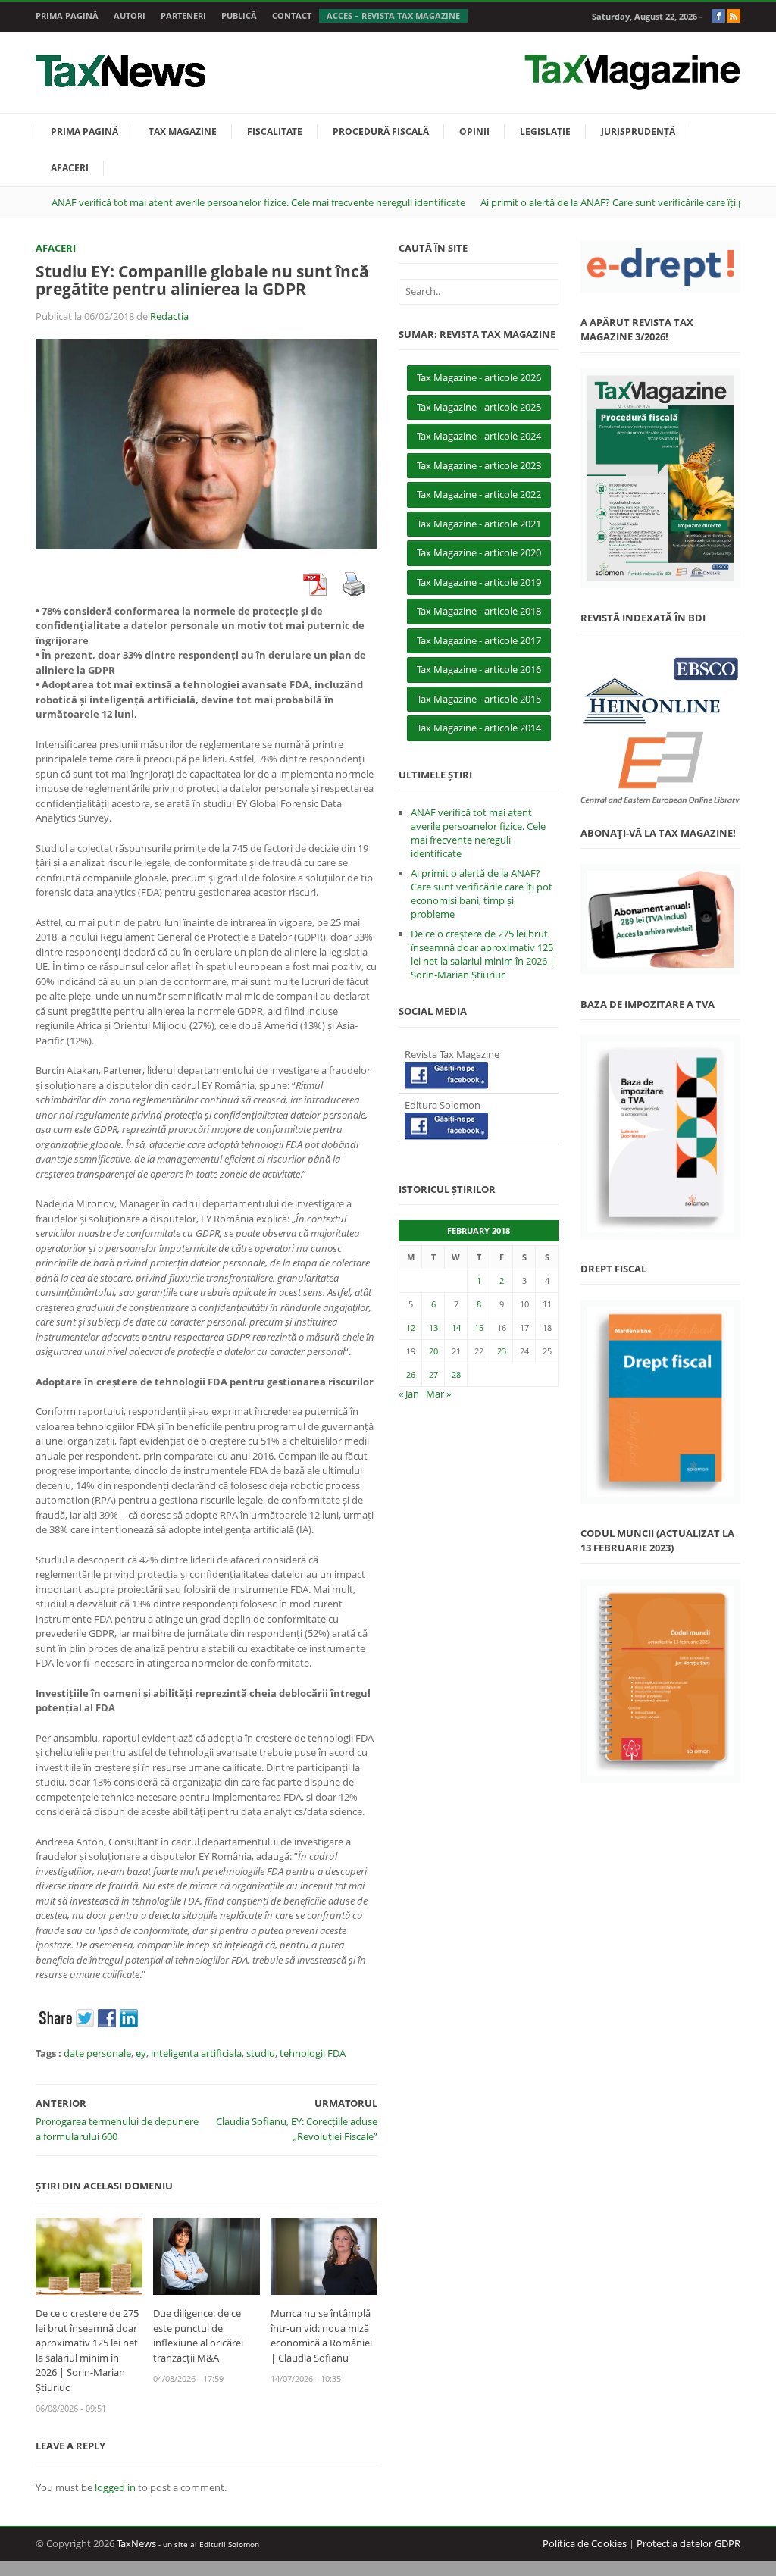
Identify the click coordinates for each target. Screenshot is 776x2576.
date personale (97, 2053)
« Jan (409, 1394)
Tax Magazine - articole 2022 (479, 494)
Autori (130, 16)
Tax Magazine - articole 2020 (479, 552)
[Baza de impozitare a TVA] (660, 1137)
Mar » (438, 1394)
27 (433, 1374)
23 (502, 1351)
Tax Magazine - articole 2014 (479, 728)
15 (479, 1327)
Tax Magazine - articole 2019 (479, 582)
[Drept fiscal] (660, 1402)
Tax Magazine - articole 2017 (479, 640)
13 (433, 1327)
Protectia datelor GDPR (688, 2543)
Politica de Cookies (585, 2543)
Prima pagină (67, 16)
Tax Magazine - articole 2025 (479, 407)
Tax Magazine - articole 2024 (479, 436)
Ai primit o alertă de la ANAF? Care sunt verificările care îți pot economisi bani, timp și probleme (482, 894)
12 (411, 1327)
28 (456, 1374)
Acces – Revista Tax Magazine (393, 16)
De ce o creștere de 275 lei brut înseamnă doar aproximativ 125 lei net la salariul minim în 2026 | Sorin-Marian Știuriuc (87, 2350)
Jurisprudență (638, 131)
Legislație (545, 131)
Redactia (169, 316)
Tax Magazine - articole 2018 (479, 611)
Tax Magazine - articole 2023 (479, 465)
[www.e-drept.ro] (660, 267)
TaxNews (136, 2543)
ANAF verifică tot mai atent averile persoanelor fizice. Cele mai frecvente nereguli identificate (258, 202)
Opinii (474, 131)
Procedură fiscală (381, 131)
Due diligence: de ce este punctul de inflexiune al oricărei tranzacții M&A (198, 2335)
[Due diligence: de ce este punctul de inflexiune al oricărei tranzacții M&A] (207, 2255)
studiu (261, 2053)
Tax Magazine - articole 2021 (479, 524)
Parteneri (183, 16)
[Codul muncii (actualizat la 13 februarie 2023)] (660, 1681)
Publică (239, 16)
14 (456, 1327)
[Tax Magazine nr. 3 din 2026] (660, 479)
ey (141, 2053)
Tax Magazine (183, 131)
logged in (115, 2487)
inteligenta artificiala (196, 2053)
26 (411, 1374)
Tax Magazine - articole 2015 (479, 699)
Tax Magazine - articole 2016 (479, 669)
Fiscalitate (275, 131)
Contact (292, 16)
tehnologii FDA (313, 2053)
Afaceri (70, 168)
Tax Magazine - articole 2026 (479, 377)
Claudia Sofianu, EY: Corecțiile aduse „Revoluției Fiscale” (297, 2129)
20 (433, 1351)
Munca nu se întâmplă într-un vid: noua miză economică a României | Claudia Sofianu (321, 2335)
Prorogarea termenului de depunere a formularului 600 (117, 2129)
